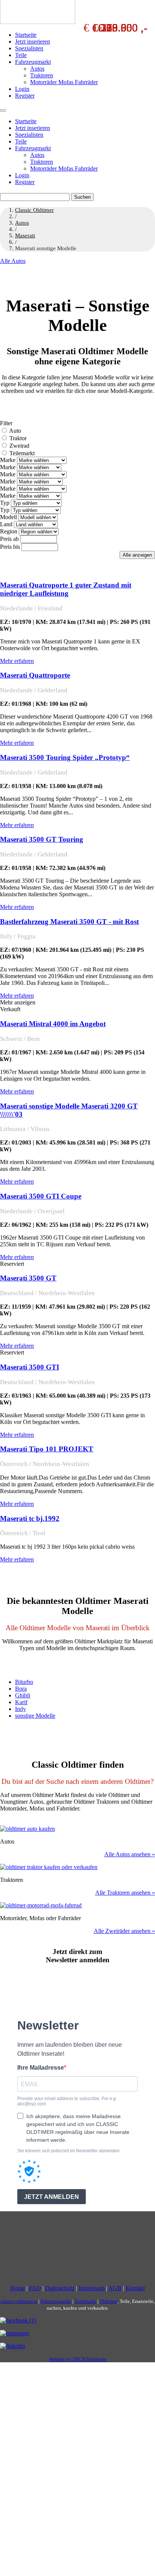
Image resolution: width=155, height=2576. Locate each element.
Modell (8, 517)
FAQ (35, 2288)
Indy (21, 1709)
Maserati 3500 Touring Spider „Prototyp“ (65, 757)
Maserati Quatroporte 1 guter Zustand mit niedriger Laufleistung (66, 589)
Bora (21, 1689)
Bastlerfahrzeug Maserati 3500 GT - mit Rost (69, 922)
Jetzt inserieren (33, 42)
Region (9, 531)
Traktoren (42, 75)
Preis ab (9, 539)
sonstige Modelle (35, 1716)
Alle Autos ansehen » (130, 1854)
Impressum (92, 2288)
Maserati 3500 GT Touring (42, 839)
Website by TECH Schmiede (78, 2359)
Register (25, 96)
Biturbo (24, 1682)
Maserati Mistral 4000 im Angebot (53, 1024)
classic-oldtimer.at (19, 2302)
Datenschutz (60, 2288)
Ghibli (23, 1695)
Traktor (18, 438)
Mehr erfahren (17, 661)
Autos (37, 69)
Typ (5, 503)
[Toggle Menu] (3, 110)
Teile (21, 55)
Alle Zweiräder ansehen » (124, 1931)
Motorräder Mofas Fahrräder (64, 82)
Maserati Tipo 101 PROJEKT (47, 1449)
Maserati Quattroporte (35, 675)
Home (17, 2288)
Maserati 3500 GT (28, 1278)
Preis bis (10, 547)
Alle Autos (13, 261)
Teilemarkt (22, 453)
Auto (15, 431)
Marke (8, 460)
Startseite (26, 35)
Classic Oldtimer (34, 210)
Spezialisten (29, 48)
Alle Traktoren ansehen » (125, 1893)
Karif (21, 1702)
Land (6, 524)
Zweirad (19, 446)
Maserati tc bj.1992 (30, 1518)
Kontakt (135, 2288)
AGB (115, 2288)
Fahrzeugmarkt (33, 62)
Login (22, 89)
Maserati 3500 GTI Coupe (41, 1196)
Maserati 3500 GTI (30, 1367)
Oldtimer (109, 2302)
